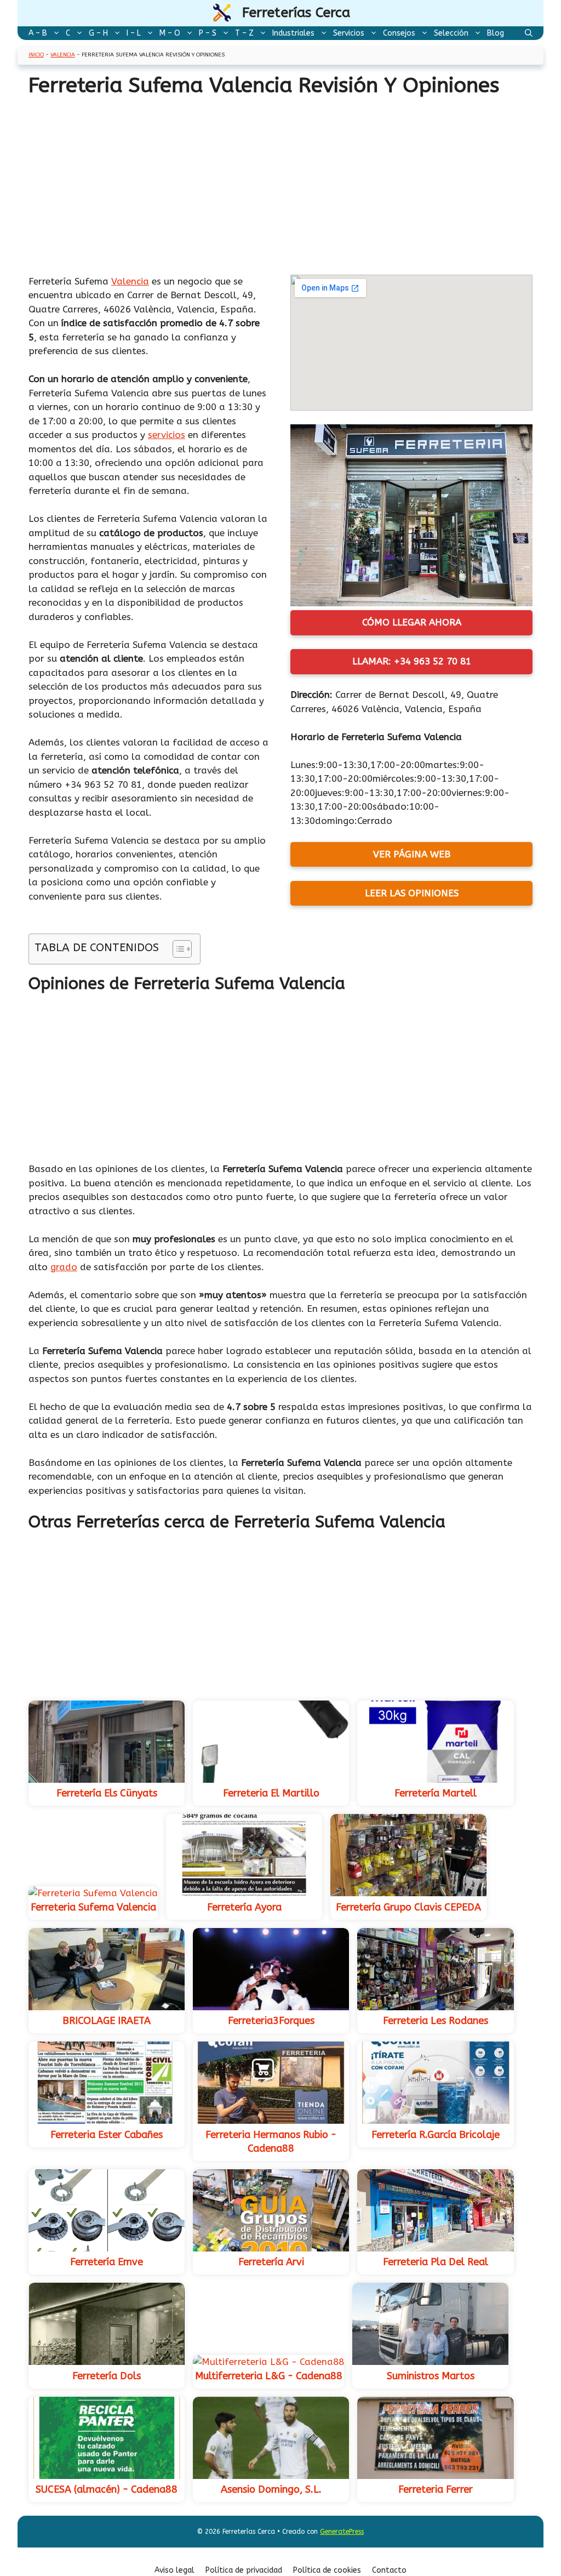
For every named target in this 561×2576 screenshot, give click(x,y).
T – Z (244, 33)
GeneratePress (342, 2532)
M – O (170, 33)
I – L (134, 33)
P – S (208, 33)
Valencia (63, 55)
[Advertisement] (280, 194)
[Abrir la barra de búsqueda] (529, 33)
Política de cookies (327, 2570)
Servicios (349, 33)
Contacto (389, 2570)
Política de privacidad (244, 2570)
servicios (167, 435)
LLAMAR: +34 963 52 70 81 (412, 661)
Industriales (293, 33)
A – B (38, 33)
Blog (496, 33)
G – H (98, 33)
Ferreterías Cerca (296, 13)
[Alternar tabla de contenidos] (177, 949)
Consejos (399, 33)
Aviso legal (174, 2570)
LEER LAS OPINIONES (412, 893)
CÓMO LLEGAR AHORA (412, 622)
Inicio (36, 55)
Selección (451, 33)
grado (64, 1267)
